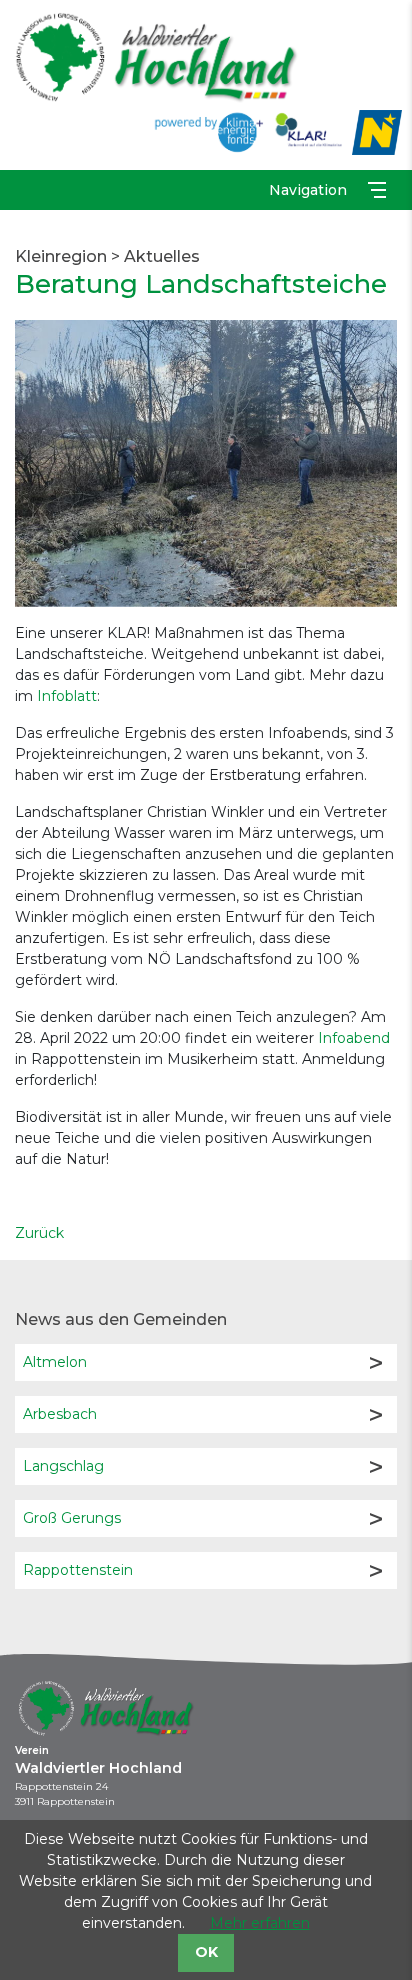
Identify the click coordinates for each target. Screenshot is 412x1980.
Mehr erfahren (260, 1923)
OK (206, 1952)
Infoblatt (67, 696)
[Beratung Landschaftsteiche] (206, 462)
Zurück (39, 1233)
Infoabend (354, 1038)
